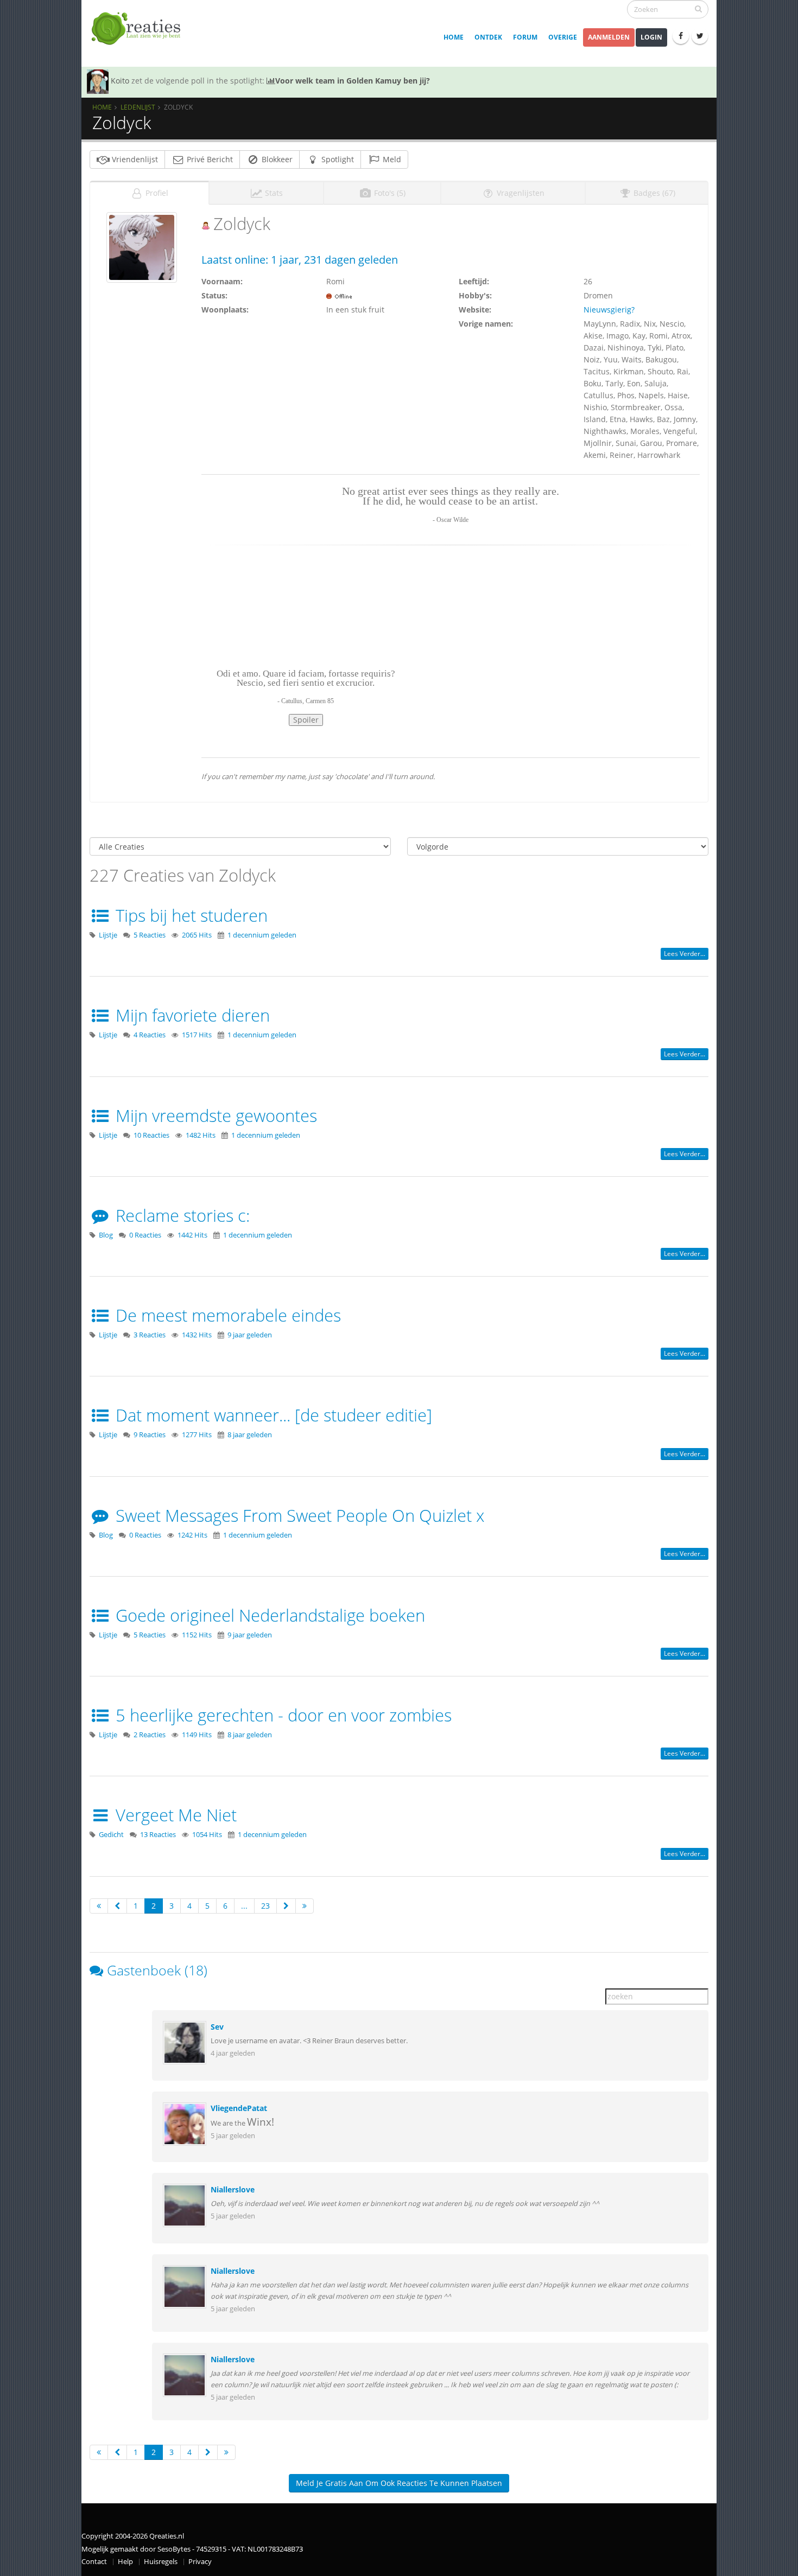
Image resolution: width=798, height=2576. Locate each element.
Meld (391, 159)
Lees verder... (685, 954)
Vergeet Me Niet (174, 1815)
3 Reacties (150, 1335)
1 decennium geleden (262, 935)
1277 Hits (197, 1435)
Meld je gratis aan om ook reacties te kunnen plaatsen (399, 2483)
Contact (94, 2562)
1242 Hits (192, 1535)
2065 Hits (197, 935)
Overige (563, 37)
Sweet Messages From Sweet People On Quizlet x (298, 1515)
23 (265, 1906)
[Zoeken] (698, 9)
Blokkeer (276, 159)
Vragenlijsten (520, 193)
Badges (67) (653, 193)
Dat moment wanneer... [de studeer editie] (272, 1415)
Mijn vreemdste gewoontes (214, 1115)
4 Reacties (150, 1035)
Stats (273, 193)
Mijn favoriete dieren (191, 1015)
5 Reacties (150, 935)
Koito (120, 81)
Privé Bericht (209, 159)
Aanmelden (609, 37)
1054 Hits (207, 1835)
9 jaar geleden (250, 1335)
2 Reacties (150, 1735)
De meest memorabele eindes (226, 1315)
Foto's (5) (389, 193)
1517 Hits (197, 1035)
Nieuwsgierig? (609, 310)
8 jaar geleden (250, 1435)
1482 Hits (201, 1135)
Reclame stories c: (180, 1215)
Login (651, 37)
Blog (106, 1235)
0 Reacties (145, 1235)
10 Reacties (151, 1135)
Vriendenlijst (134, 159)
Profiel (156, 193)
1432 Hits (197, 1335)
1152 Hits (197, 1635)
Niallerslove (233, 2189)
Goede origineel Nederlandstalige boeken (268, 1615)
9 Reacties (150, 1435)
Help (125, 2562)
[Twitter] (700, 36)
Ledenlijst (138, 107)
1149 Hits (197, 1735)
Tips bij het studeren (189, 915)
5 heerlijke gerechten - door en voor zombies (281, 1715)
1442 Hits (192, 1235)
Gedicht (111, 1835)
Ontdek (488, 37)
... (244, 1906)
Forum (525, 37)
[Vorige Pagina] (117, 1906)
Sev (217, 2027)
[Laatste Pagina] (305, 1906)
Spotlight (337, 159)
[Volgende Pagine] (286, 1906)
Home (454, 37)
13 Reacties (158, 1835)
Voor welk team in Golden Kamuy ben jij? (353, 81)
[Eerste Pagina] (99, 1906)
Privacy (200, 2562)
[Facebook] (681, 36)
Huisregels (161, 2562)
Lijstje (108, 935)
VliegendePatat (239, 2108)
